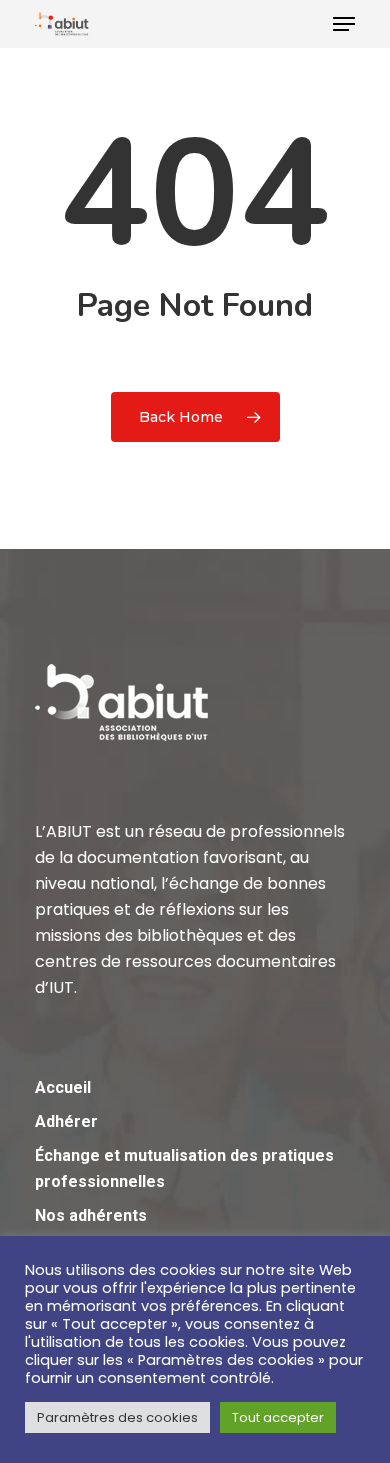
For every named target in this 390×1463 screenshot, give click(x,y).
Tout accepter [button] (278, 1417)
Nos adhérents (91, 1215)
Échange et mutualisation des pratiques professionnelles (184, 1168)
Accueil (63, 1087)
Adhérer (66, 1121)
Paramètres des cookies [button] (117, 1417)
